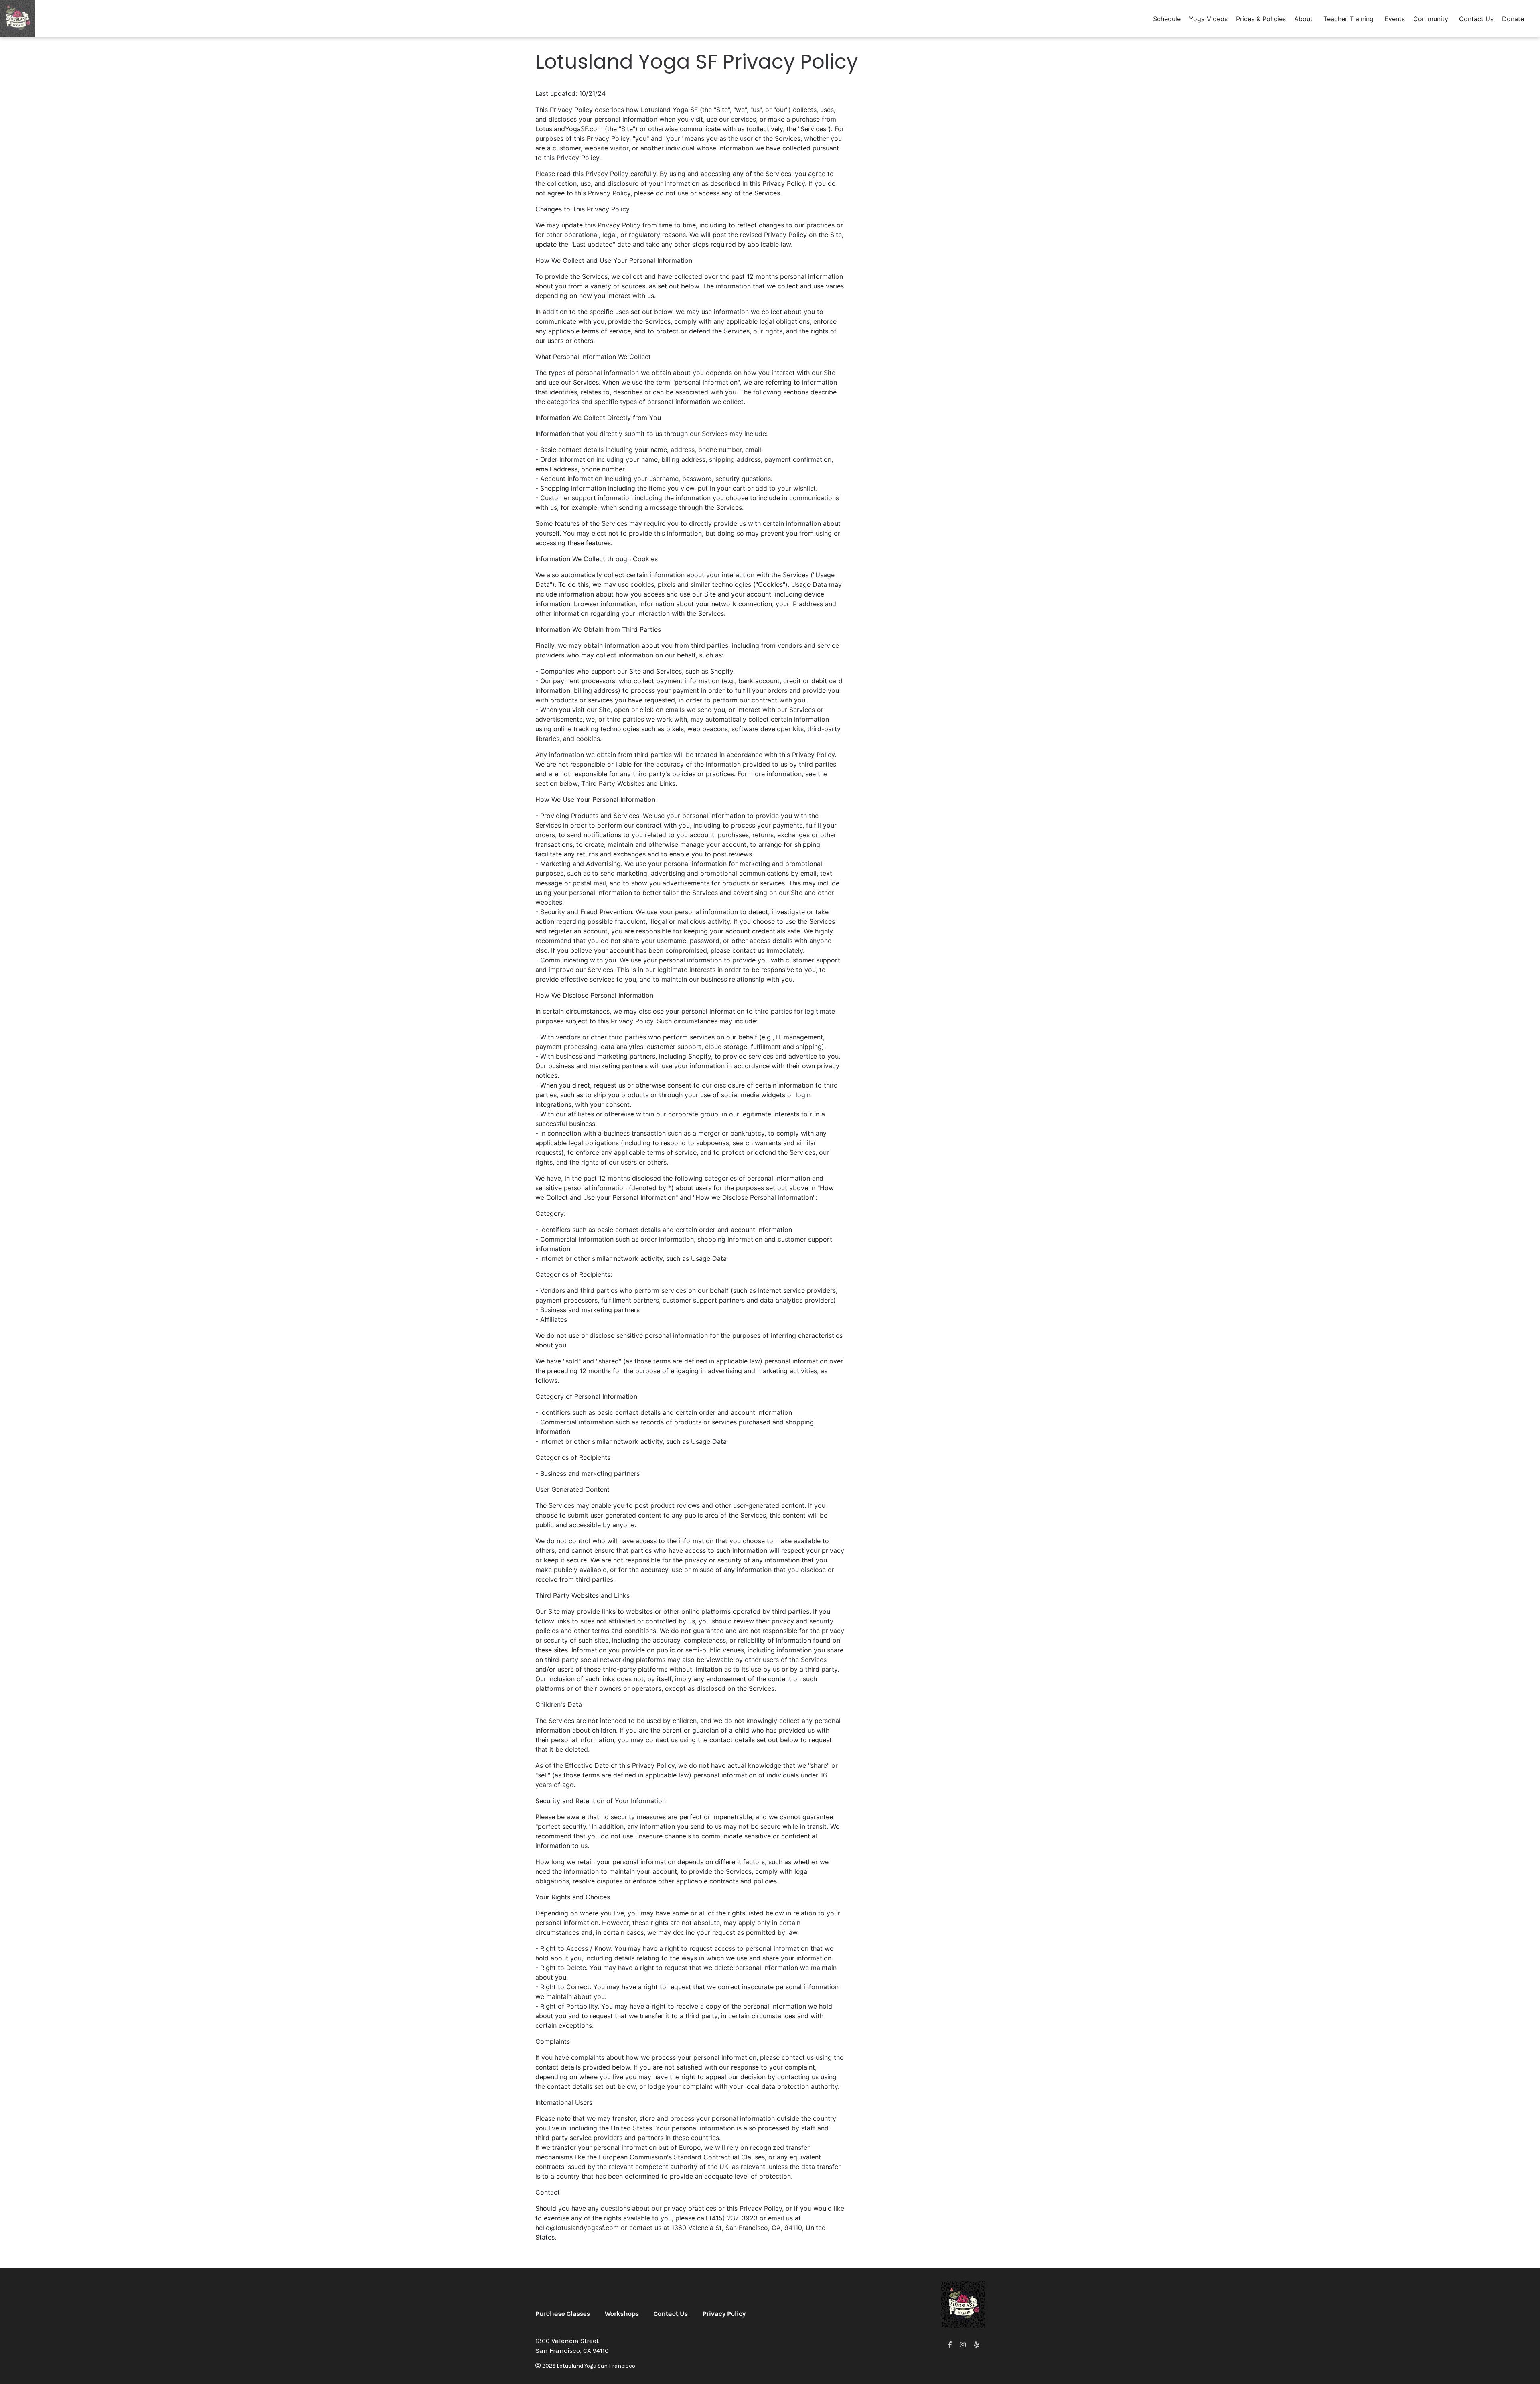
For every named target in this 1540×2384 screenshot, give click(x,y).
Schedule (1167, 19)
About (1303, 19)
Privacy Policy (724, 2313)
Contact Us (1476, 19)
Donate (1513, 19)
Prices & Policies (1261, 19)
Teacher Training (1349, 19)
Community (1431, 19)
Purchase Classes (563, 2313)
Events (1395, 19)
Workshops (622, 2313)
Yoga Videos (1208, 19)
